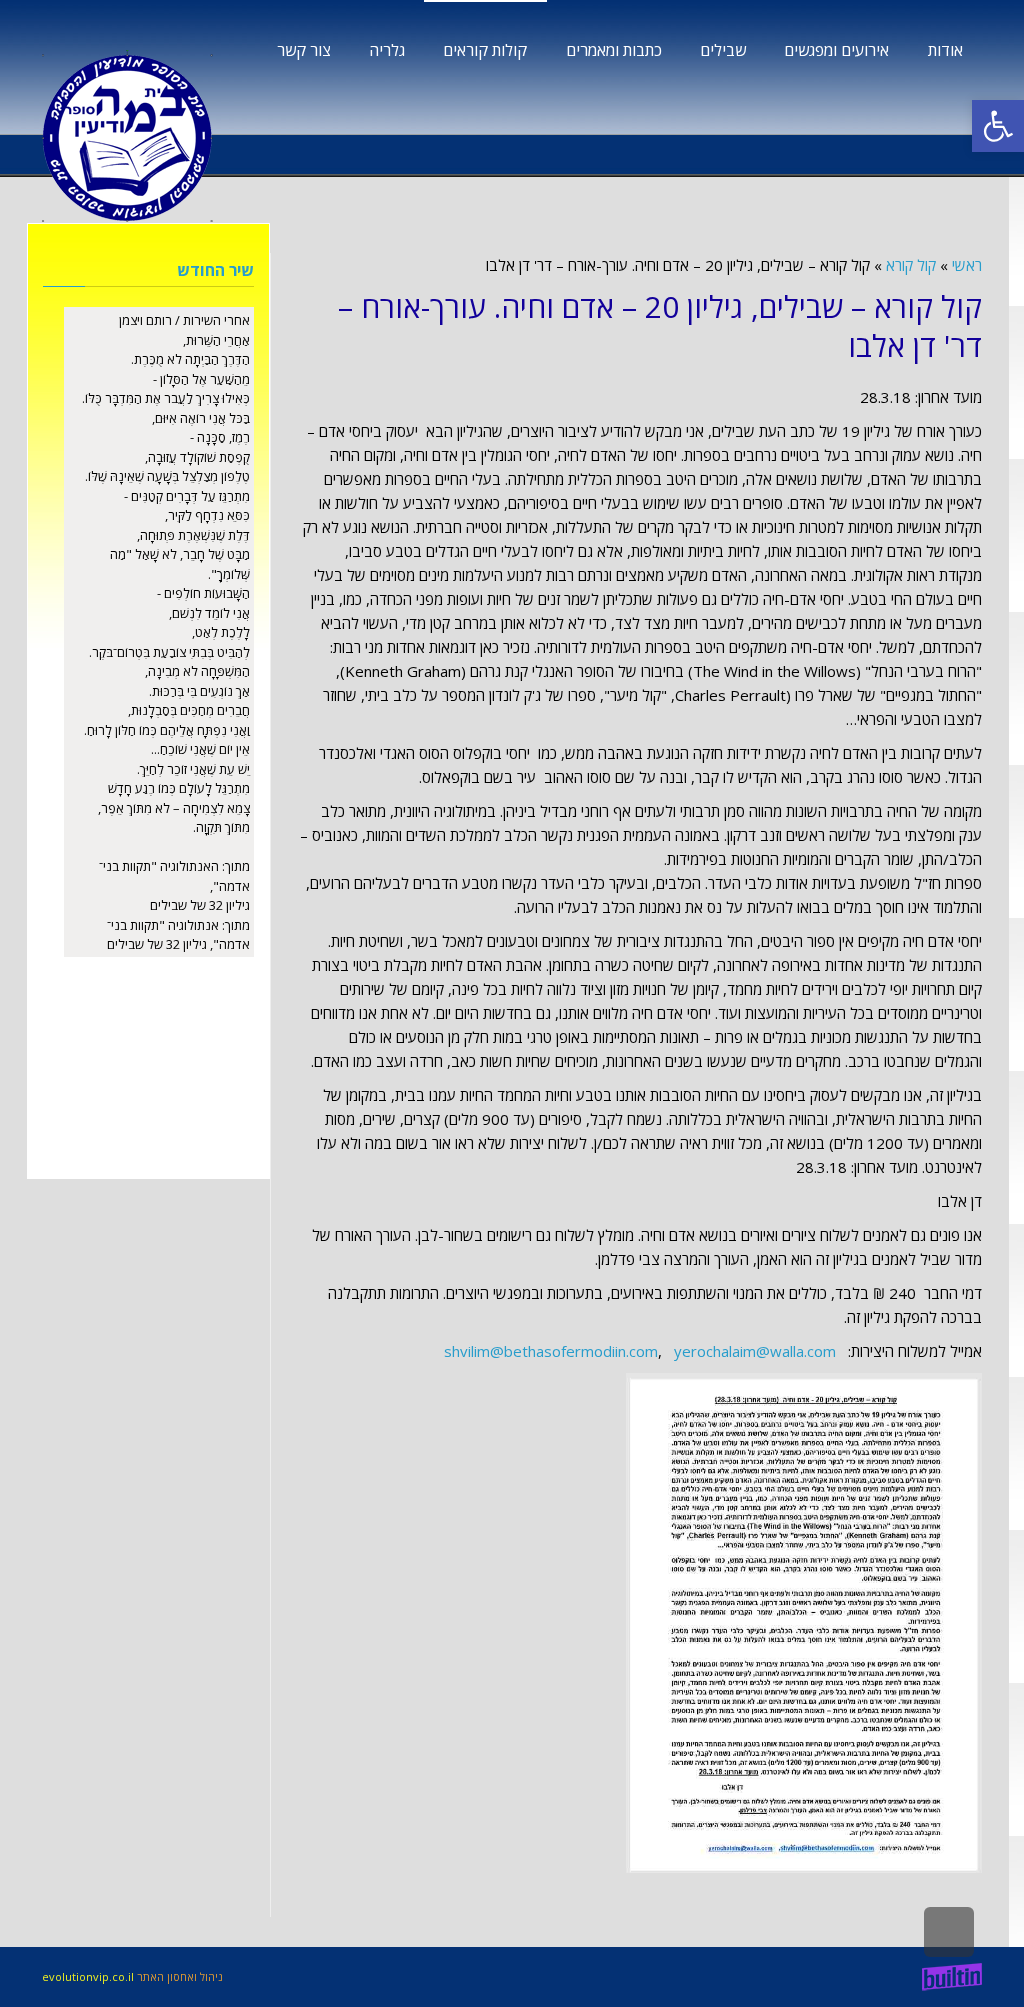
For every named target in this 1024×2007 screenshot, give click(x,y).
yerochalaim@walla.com (755, 1351)
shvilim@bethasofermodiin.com (551, 1351)
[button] (998, 126)
